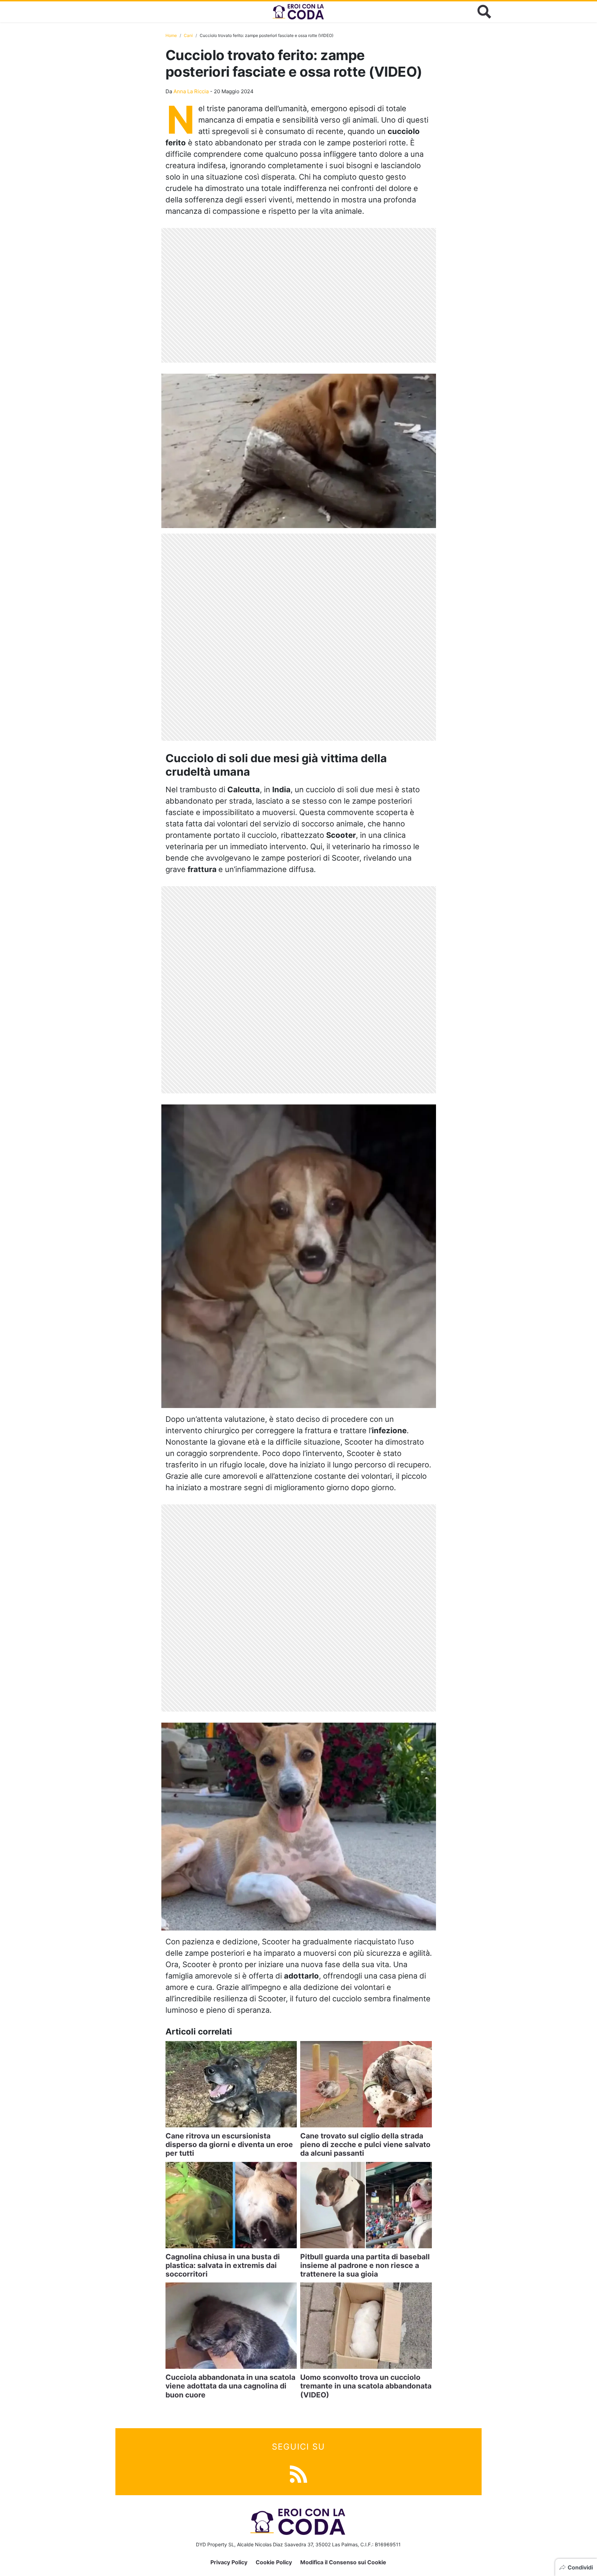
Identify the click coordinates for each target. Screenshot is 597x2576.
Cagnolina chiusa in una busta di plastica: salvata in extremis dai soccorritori (223, 2265)
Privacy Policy (229, 2562)
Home (171, 35)
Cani (188, 35)
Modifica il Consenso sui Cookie (343, 2562)
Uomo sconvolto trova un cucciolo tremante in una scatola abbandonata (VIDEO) (366, 2386)
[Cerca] (484, 12)
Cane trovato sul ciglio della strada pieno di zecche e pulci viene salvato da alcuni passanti (365, 2144)
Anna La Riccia (191, 91)
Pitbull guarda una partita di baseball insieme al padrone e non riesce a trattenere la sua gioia (365, 2265)
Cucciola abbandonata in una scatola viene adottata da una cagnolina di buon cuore (230, 2386)
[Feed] (298, 2473)
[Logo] (298, 12)
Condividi (580, 2567)
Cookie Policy (274, 2562)
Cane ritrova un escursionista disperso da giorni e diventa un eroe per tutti (229, 2144)
